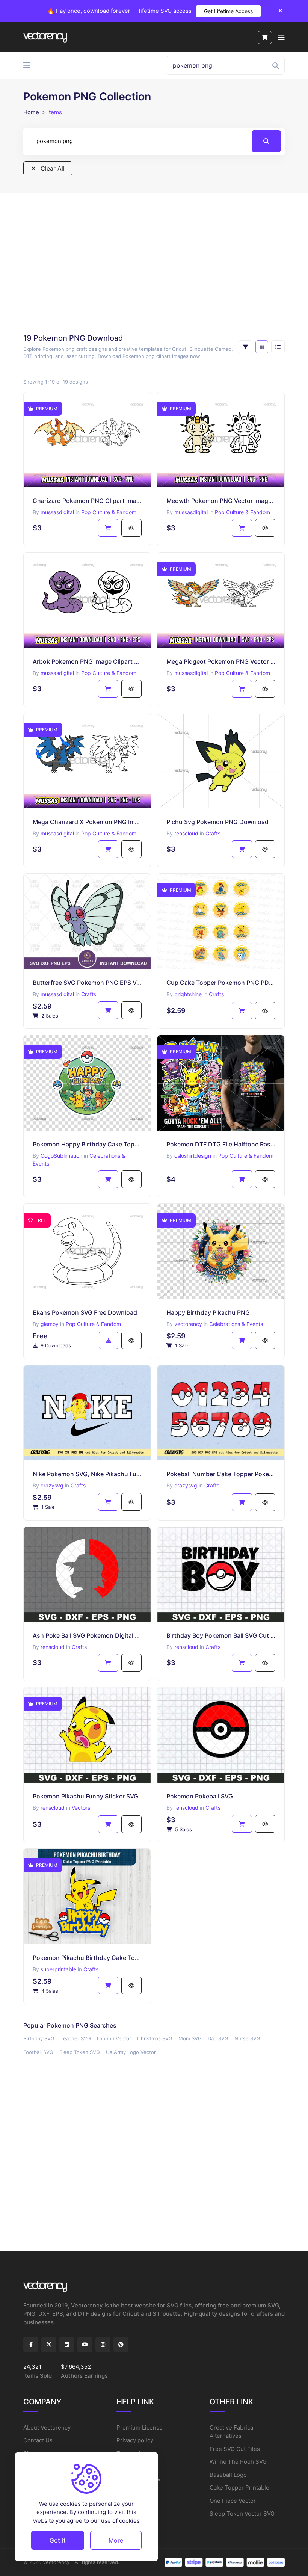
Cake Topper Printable (239, 2488)
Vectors (81, 1808)
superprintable (58, 1969)
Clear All (52, 168)
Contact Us (38, 2440)
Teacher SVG (76, 2038)
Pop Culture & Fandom (109, 512)
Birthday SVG (39, 2038)
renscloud (186, 833)
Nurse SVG (247, 2038)
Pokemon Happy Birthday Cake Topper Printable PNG (87, 1144)
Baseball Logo (228, 2475)
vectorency (188, 1324)
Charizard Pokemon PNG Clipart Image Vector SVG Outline (87, 501)
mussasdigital (57, 512)
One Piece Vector (233, 2501)
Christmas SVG (155, 2038)
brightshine (188, 994)
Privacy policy (135, 2440)
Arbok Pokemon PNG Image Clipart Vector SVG (87, 661)
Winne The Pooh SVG (238, 2462)
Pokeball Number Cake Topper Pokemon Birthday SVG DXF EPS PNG (221, 1474)
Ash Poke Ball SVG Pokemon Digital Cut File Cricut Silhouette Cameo (87, 1635)
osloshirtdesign (193, 1156)
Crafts (213, 833)
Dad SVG (218, 2038)
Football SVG (38, 2052)
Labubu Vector (114, 2038)
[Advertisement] (154, 263)
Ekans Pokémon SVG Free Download (85, 1312)
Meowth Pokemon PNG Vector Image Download (221, 501)
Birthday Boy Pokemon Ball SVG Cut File (221, 1635)
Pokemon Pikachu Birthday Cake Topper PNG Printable (87, 1958)
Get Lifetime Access (228, 11)
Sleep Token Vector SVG (242, 2513)
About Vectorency (47, 2427)
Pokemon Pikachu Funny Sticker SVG (85, 1796)
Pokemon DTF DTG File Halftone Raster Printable (221, 1144)
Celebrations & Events (236, 1324)
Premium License (140, 2427)
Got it (58, 2540)
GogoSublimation (61, 1156)
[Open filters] (246, 347)
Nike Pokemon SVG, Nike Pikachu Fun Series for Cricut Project (87, 1474)
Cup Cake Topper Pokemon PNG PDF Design (221, 983)
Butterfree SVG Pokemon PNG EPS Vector (87, 983)
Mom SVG (190, 2038)
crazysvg (52, 1485)
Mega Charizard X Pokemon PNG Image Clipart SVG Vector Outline (87, 822)
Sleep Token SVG (80, 2052)
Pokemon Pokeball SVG (200, 1796)
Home (31, 112)
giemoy (50, 1324)
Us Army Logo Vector (131, 2052)
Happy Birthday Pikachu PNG (208, 1312)
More (116, 2540)
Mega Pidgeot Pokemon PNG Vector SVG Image (221, 661)
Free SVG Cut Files (235, 2449)
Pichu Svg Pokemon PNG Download (217, 822)
